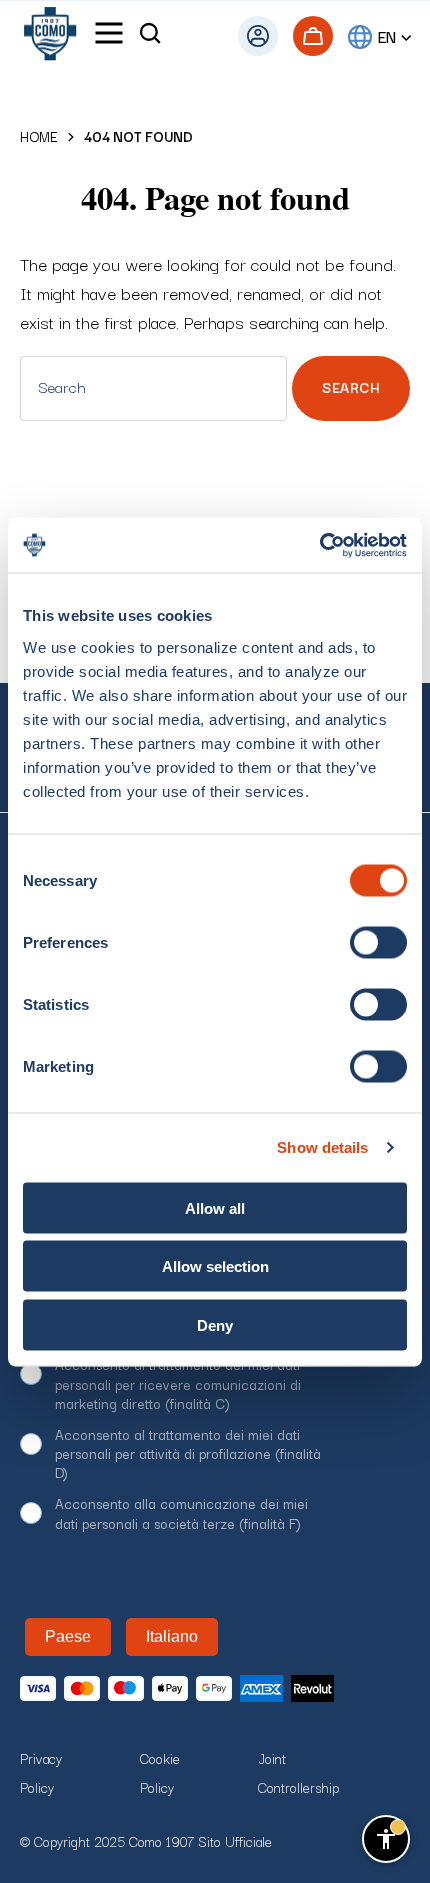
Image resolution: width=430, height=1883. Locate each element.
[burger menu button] (109, 36)
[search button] (150, 36)
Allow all (215, 1207)
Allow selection (215, 1266)
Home (39, 136)
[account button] (258, 36)
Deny (215, 1324)
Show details (322, 1147)
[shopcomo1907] (50, 36)
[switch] (378, 942)
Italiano (172, 1636)
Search (351, 387)
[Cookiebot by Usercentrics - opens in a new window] (319, 545)
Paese (68, 1636)
